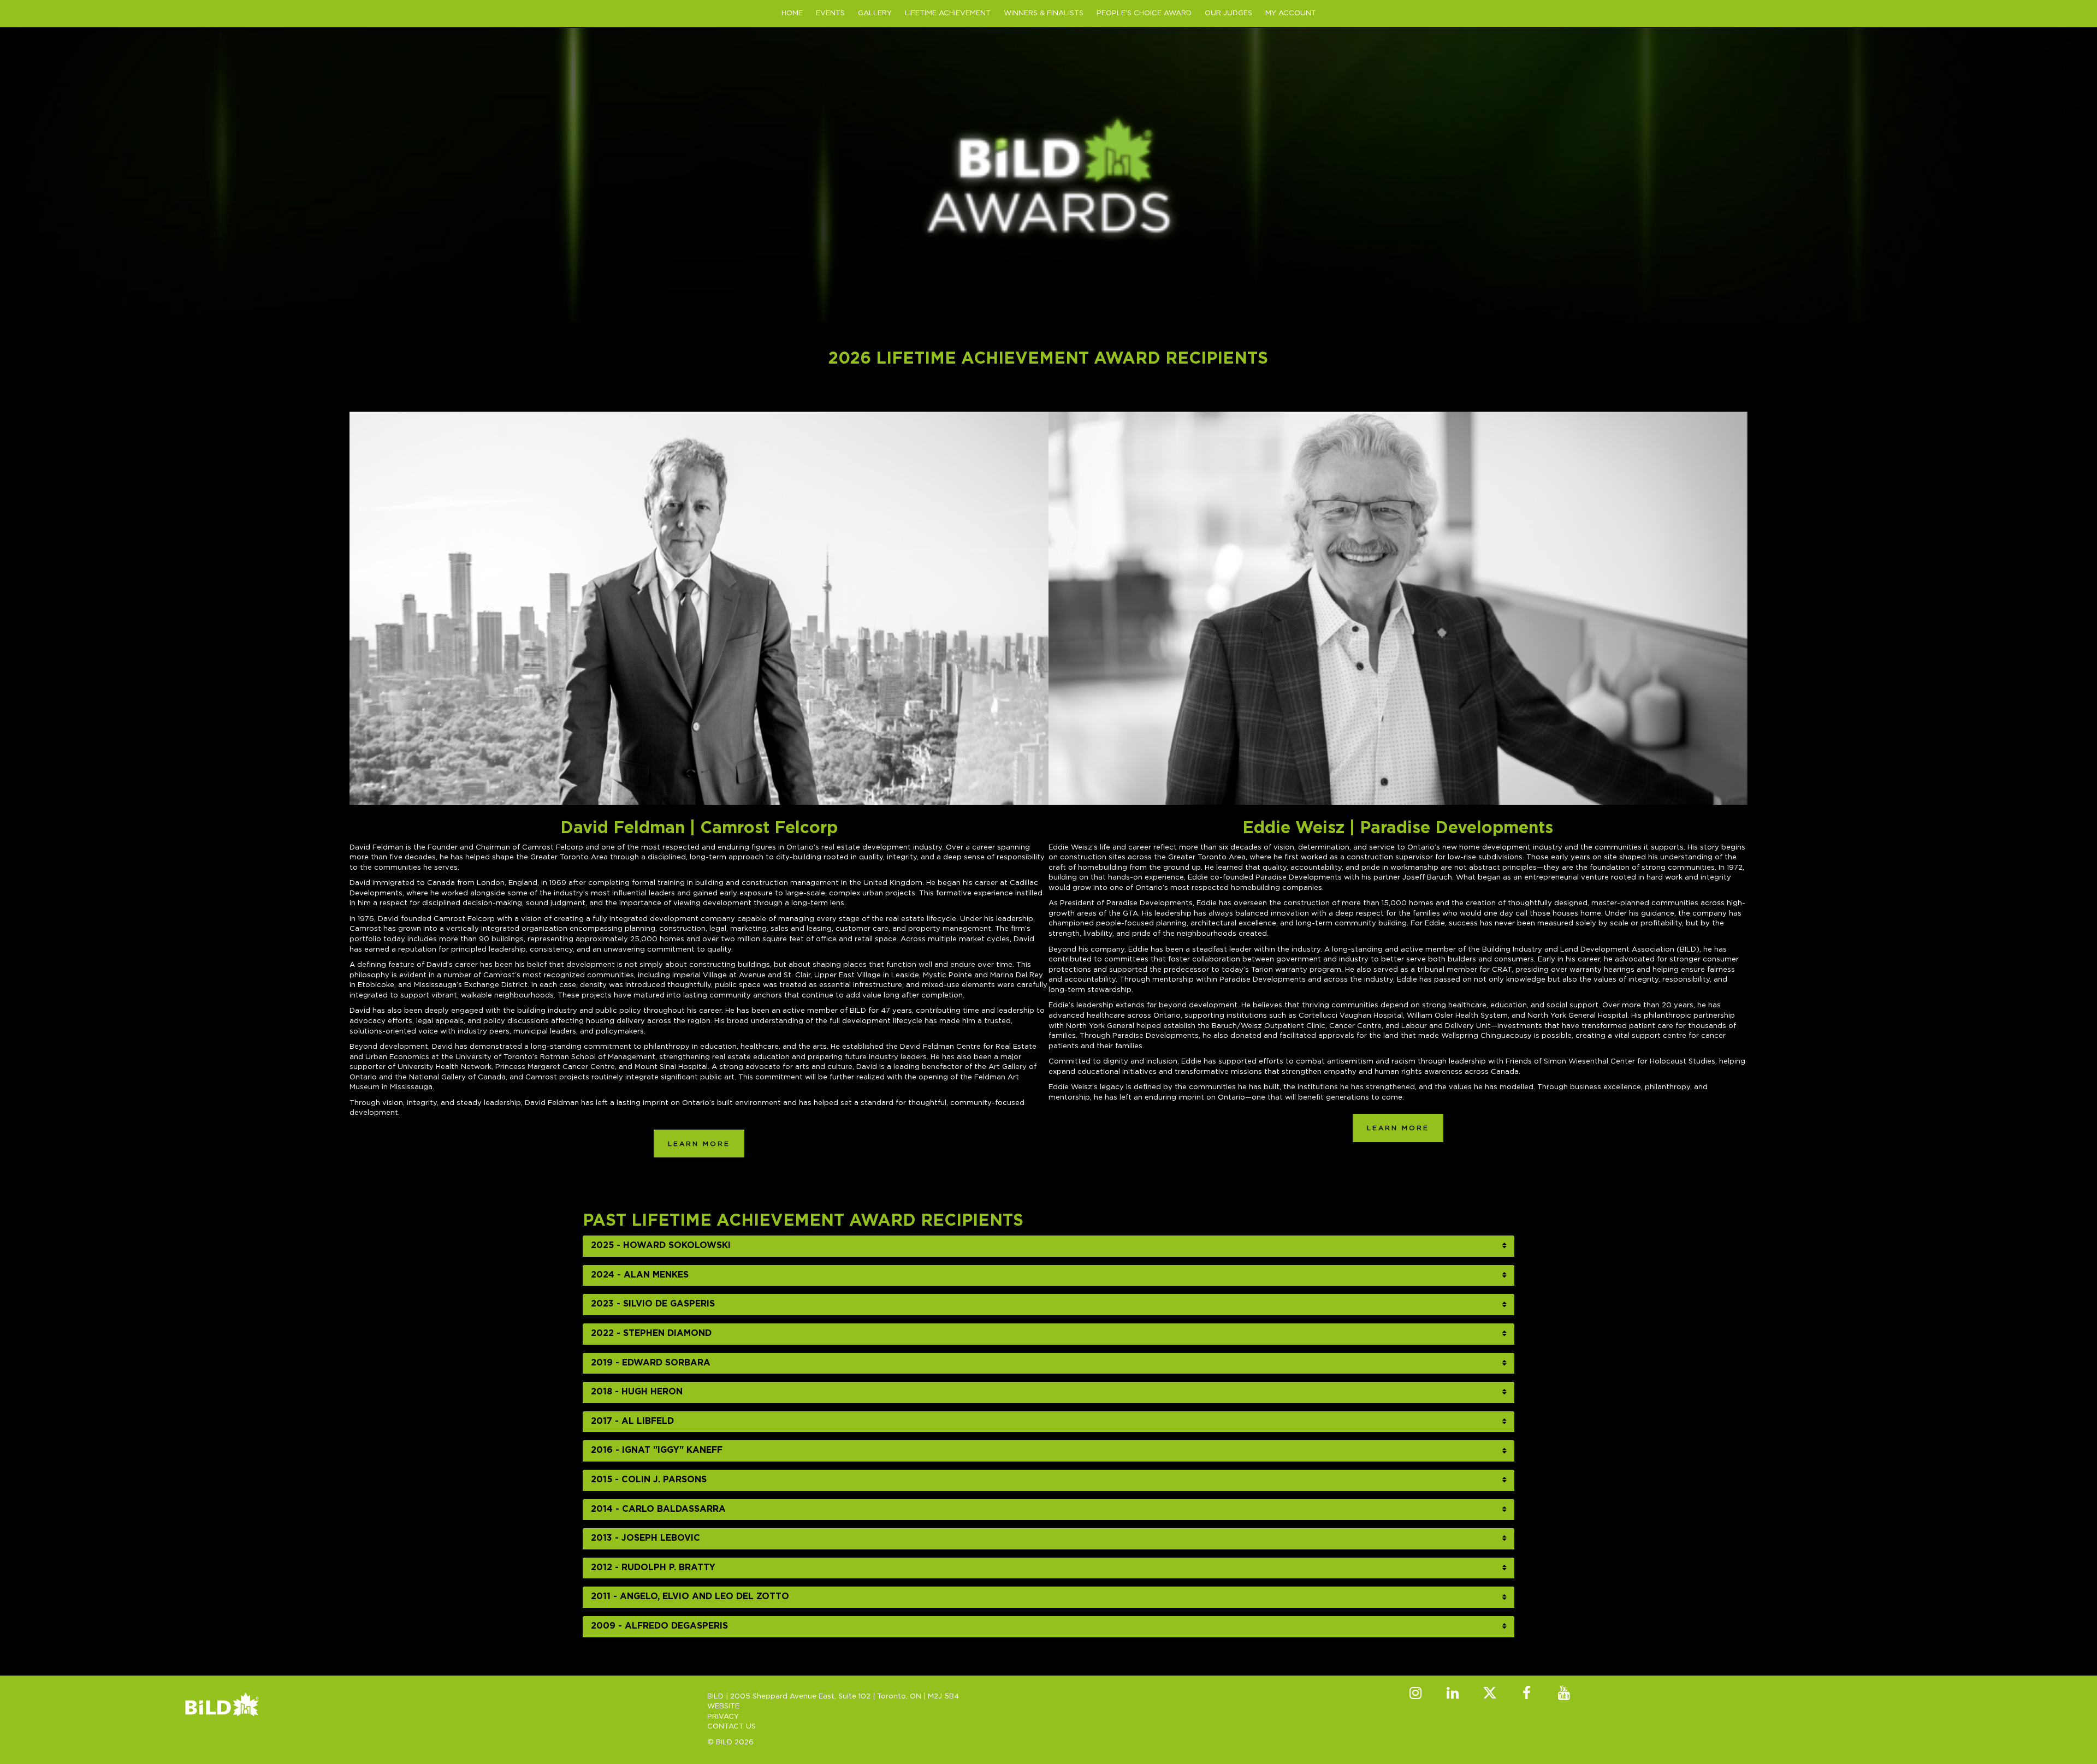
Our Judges (1228, 13)
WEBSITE (723, 1706)
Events (830, 13)
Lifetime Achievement (948, 13)
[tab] (1049, 1246)
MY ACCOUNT (1291, 13)
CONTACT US (731, 1727)
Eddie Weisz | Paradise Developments (1398, 828)
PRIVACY (723, 1717)
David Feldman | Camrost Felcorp (699, 828)
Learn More (699, 1144)
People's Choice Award (1144, 13)
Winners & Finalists (1044, 13)
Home (792, 13)
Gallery (875, 13)
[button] (1049, 1246)
